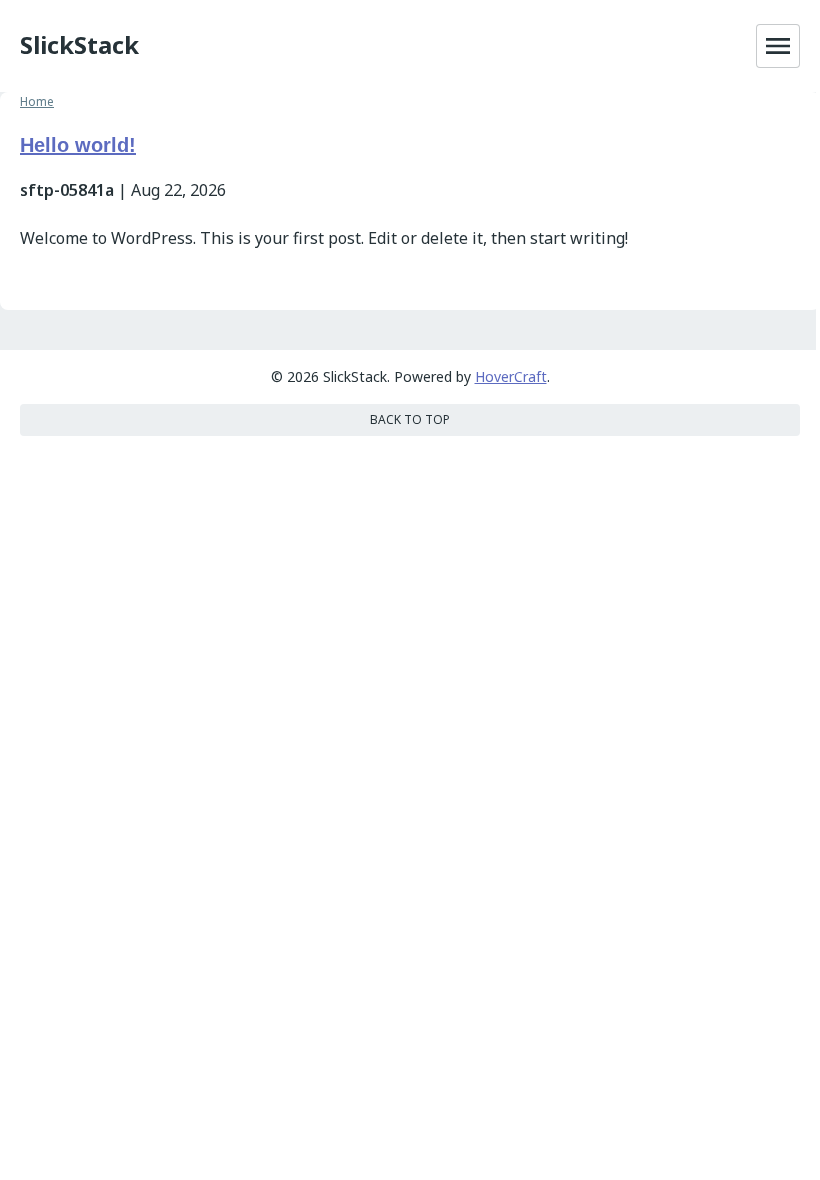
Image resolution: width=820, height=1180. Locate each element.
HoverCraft (511, 376)
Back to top (410, 419)
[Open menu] (778, 46)
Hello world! (78, 145)
